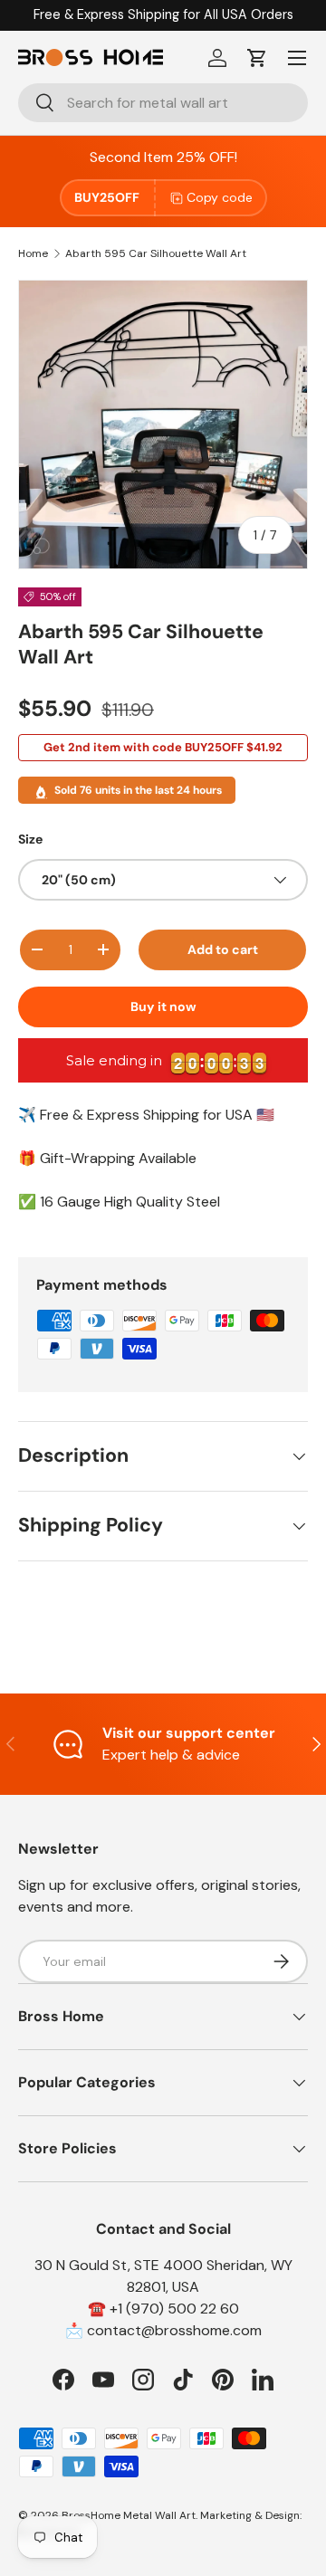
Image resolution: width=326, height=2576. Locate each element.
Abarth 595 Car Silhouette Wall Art (156, 253)
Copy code (220, 197)
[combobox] (163, 103)
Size (30, 839)
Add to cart (223, 949)
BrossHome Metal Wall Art (129, 2515)
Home (33, 253)
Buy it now (163, 1007)
